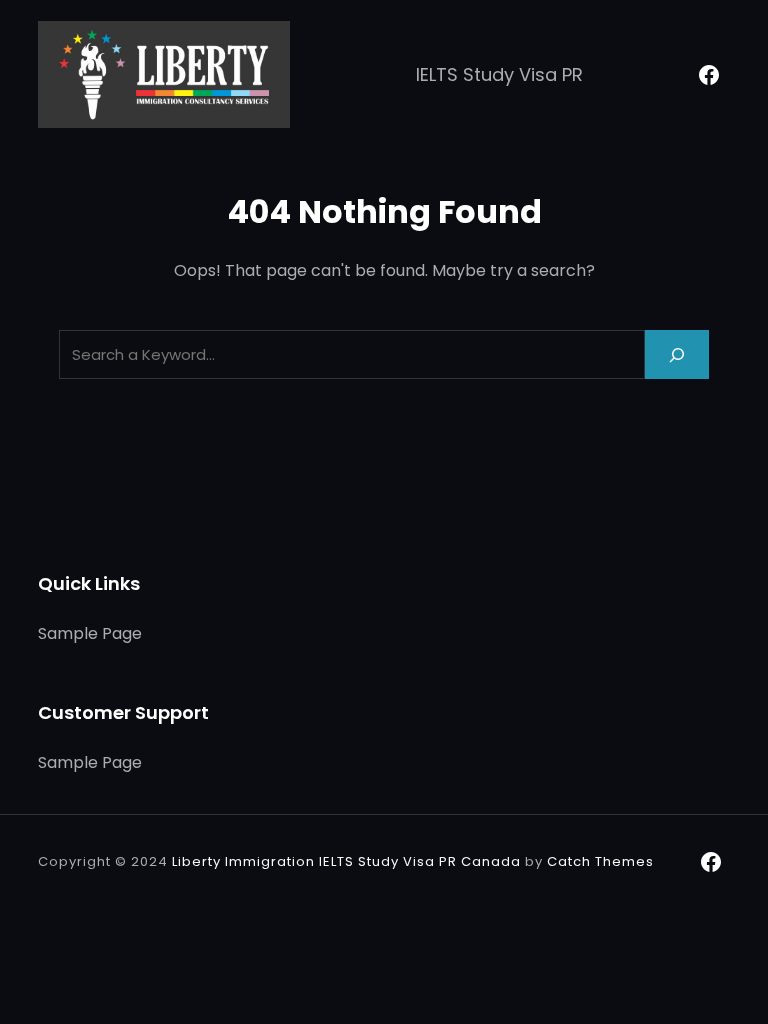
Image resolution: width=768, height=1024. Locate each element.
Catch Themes (600, 861)
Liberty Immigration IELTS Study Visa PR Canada (346, 861)
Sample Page (90, 633)
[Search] (677, 354)
